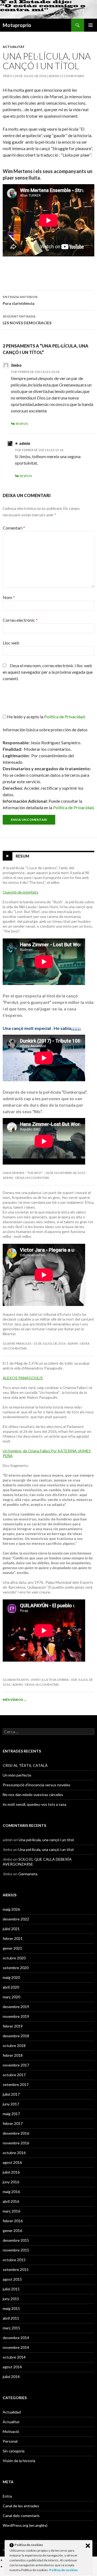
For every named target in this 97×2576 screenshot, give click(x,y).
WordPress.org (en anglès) (25, 2525)
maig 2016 (11, 2192)
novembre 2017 (16, 2065)
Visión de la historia (19, 2461)
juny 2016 (11, 2182)
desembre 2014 (16, 2338)
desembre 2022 (16, 1919)
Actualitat (14, 47)
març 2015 (11, 2328)
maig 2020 (11, 1977)
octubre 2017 (14, 2075)
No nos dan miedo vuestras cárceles (33, 1795)
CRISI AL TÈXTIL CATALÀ (25, 1765)
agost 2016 (12, 2162)
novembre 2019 (16, 2016)
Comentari (14, 528)
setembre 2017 (16, 2084)
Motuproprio (17, 25)
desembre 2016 (16, 2133)
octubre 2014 (14, 2357)
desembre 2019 (16, 2007)
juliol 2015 (11, 2289)
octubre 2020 (14, 1958)
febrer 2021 (13, 1938)
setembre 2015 (16, 2269)
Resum (22, 856)
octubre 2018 (14, 2046)
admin (54, 76)
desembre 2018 (16, 2036)
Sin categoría (14, 2451)
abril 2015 (11, 2318)
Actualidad (12, 2412)
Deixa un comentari (32, 1178)
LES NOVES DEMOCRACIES (27, 320)
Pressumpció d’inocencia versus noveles (37, 1785)
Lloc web (11, 643)
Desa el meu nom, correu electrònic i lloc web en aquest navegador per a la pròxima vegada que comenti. (48, 672)
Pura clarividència (20, 300)
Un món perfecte (17, 1775)
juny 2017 (11, 2104)
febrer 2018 (13, 2055)
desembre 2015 (16, 2240)
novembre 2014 (16, 2347)
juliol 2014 (11, 2377)
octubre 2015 (14, 2260)
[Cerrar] (88, 2546)
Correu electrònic (20, 620)
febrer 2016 (13, 2221)
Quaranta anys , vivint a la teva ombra (36, 1680)
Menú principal (91, 25)
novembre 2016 (16, 2143)
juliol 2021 (11, 1929)
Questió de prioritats (20, 892)
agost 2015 (12, 2279)
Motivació (11, 2431)
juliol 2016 (11, 2172)
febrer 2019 (13, 2026)
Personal (10, 2441)
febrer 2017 (13, 2123)
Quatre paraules (17, 1343)
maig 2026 (11, 1909)
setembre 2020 (16, 1968)
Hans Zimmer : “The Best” (23, 1173)
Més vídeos (15, 1700)
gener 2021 (12, 1948)
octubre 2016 (14, 2153)
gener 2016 (12, 2231)
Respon (22, 424)
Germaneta (28, 1874)
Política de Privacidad (73, 807)
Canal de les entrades (21, 2506)
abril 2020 (11, 1987)
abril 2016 (11, 2201)
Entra (7, 2496)
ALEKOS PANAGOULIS (23, 1378)
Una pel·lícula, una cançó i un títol (46, 1840)
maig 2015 (11, 2308)
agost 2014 (12, 2367)
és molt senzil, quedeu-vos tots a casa (34, 1804)
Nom (9, 597)
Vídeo (8, 76)
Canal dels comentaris (21, 2516)
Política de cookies (64, 2570)
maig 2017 (11, 2114)
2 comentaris (73, 76)
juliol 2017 (11, 2094)
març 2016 (11, 2211)
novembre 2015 (16, 2250)
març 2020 (11, 1997)
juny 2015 (11, 2299)
